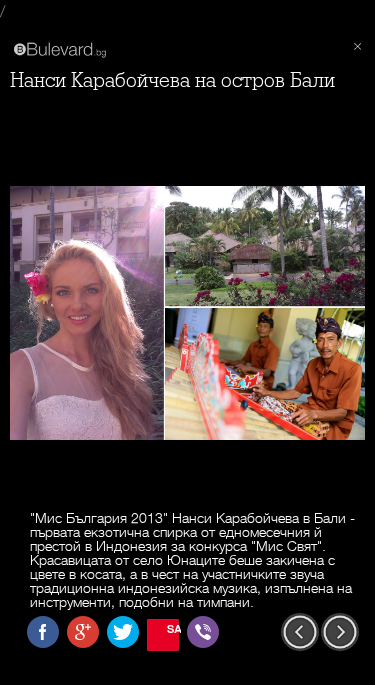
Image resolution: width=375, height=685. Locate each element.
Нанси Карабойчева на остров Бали (172, 80)
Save (173, 628)
